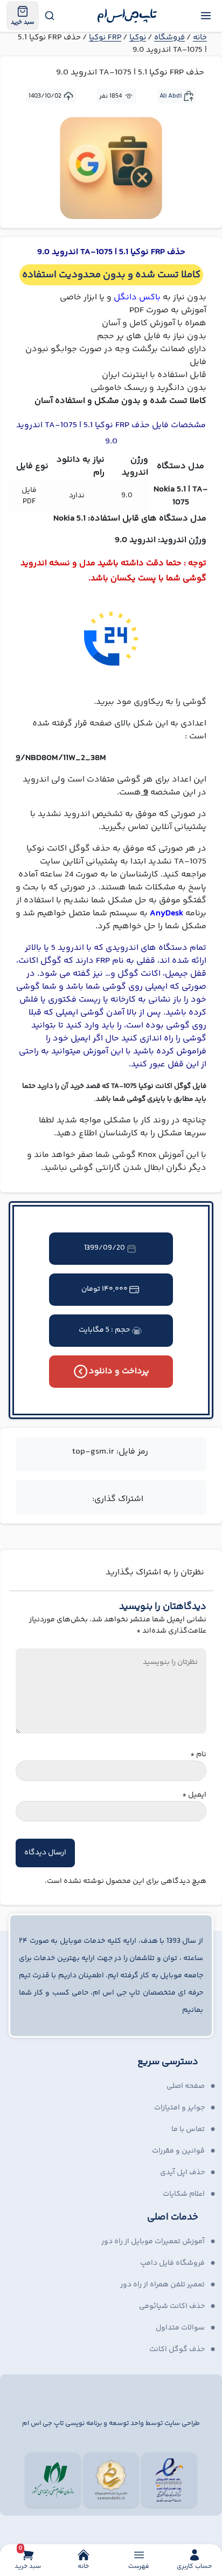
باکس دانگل (137, 297)
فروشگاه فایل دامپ (172, 2263)
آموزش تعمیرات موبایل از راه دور (153, 2242)
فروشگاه (169, 37)
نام (198, 1755)
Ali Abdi (171, 96)
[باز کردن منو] (206, 16)
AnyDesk (166, 913)
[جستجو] (49, 16)
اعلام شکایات (184, 2194)
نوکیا (138, 37)
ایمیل (194, 1795)
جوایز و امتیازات (179, 2108)
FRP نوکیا (105, 37)
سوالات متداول (180, 2328)
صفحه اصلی (186, 2086)
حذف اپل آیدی (182, 2173)
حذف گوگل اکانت (177, 2349)
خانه (200, 37)
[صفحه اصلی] (127, 16)
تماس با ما (188, 2129)
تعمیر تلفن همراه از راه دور (162, 2285)
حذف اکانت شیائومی (172, 2306)
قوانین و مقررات (178, 2151)
